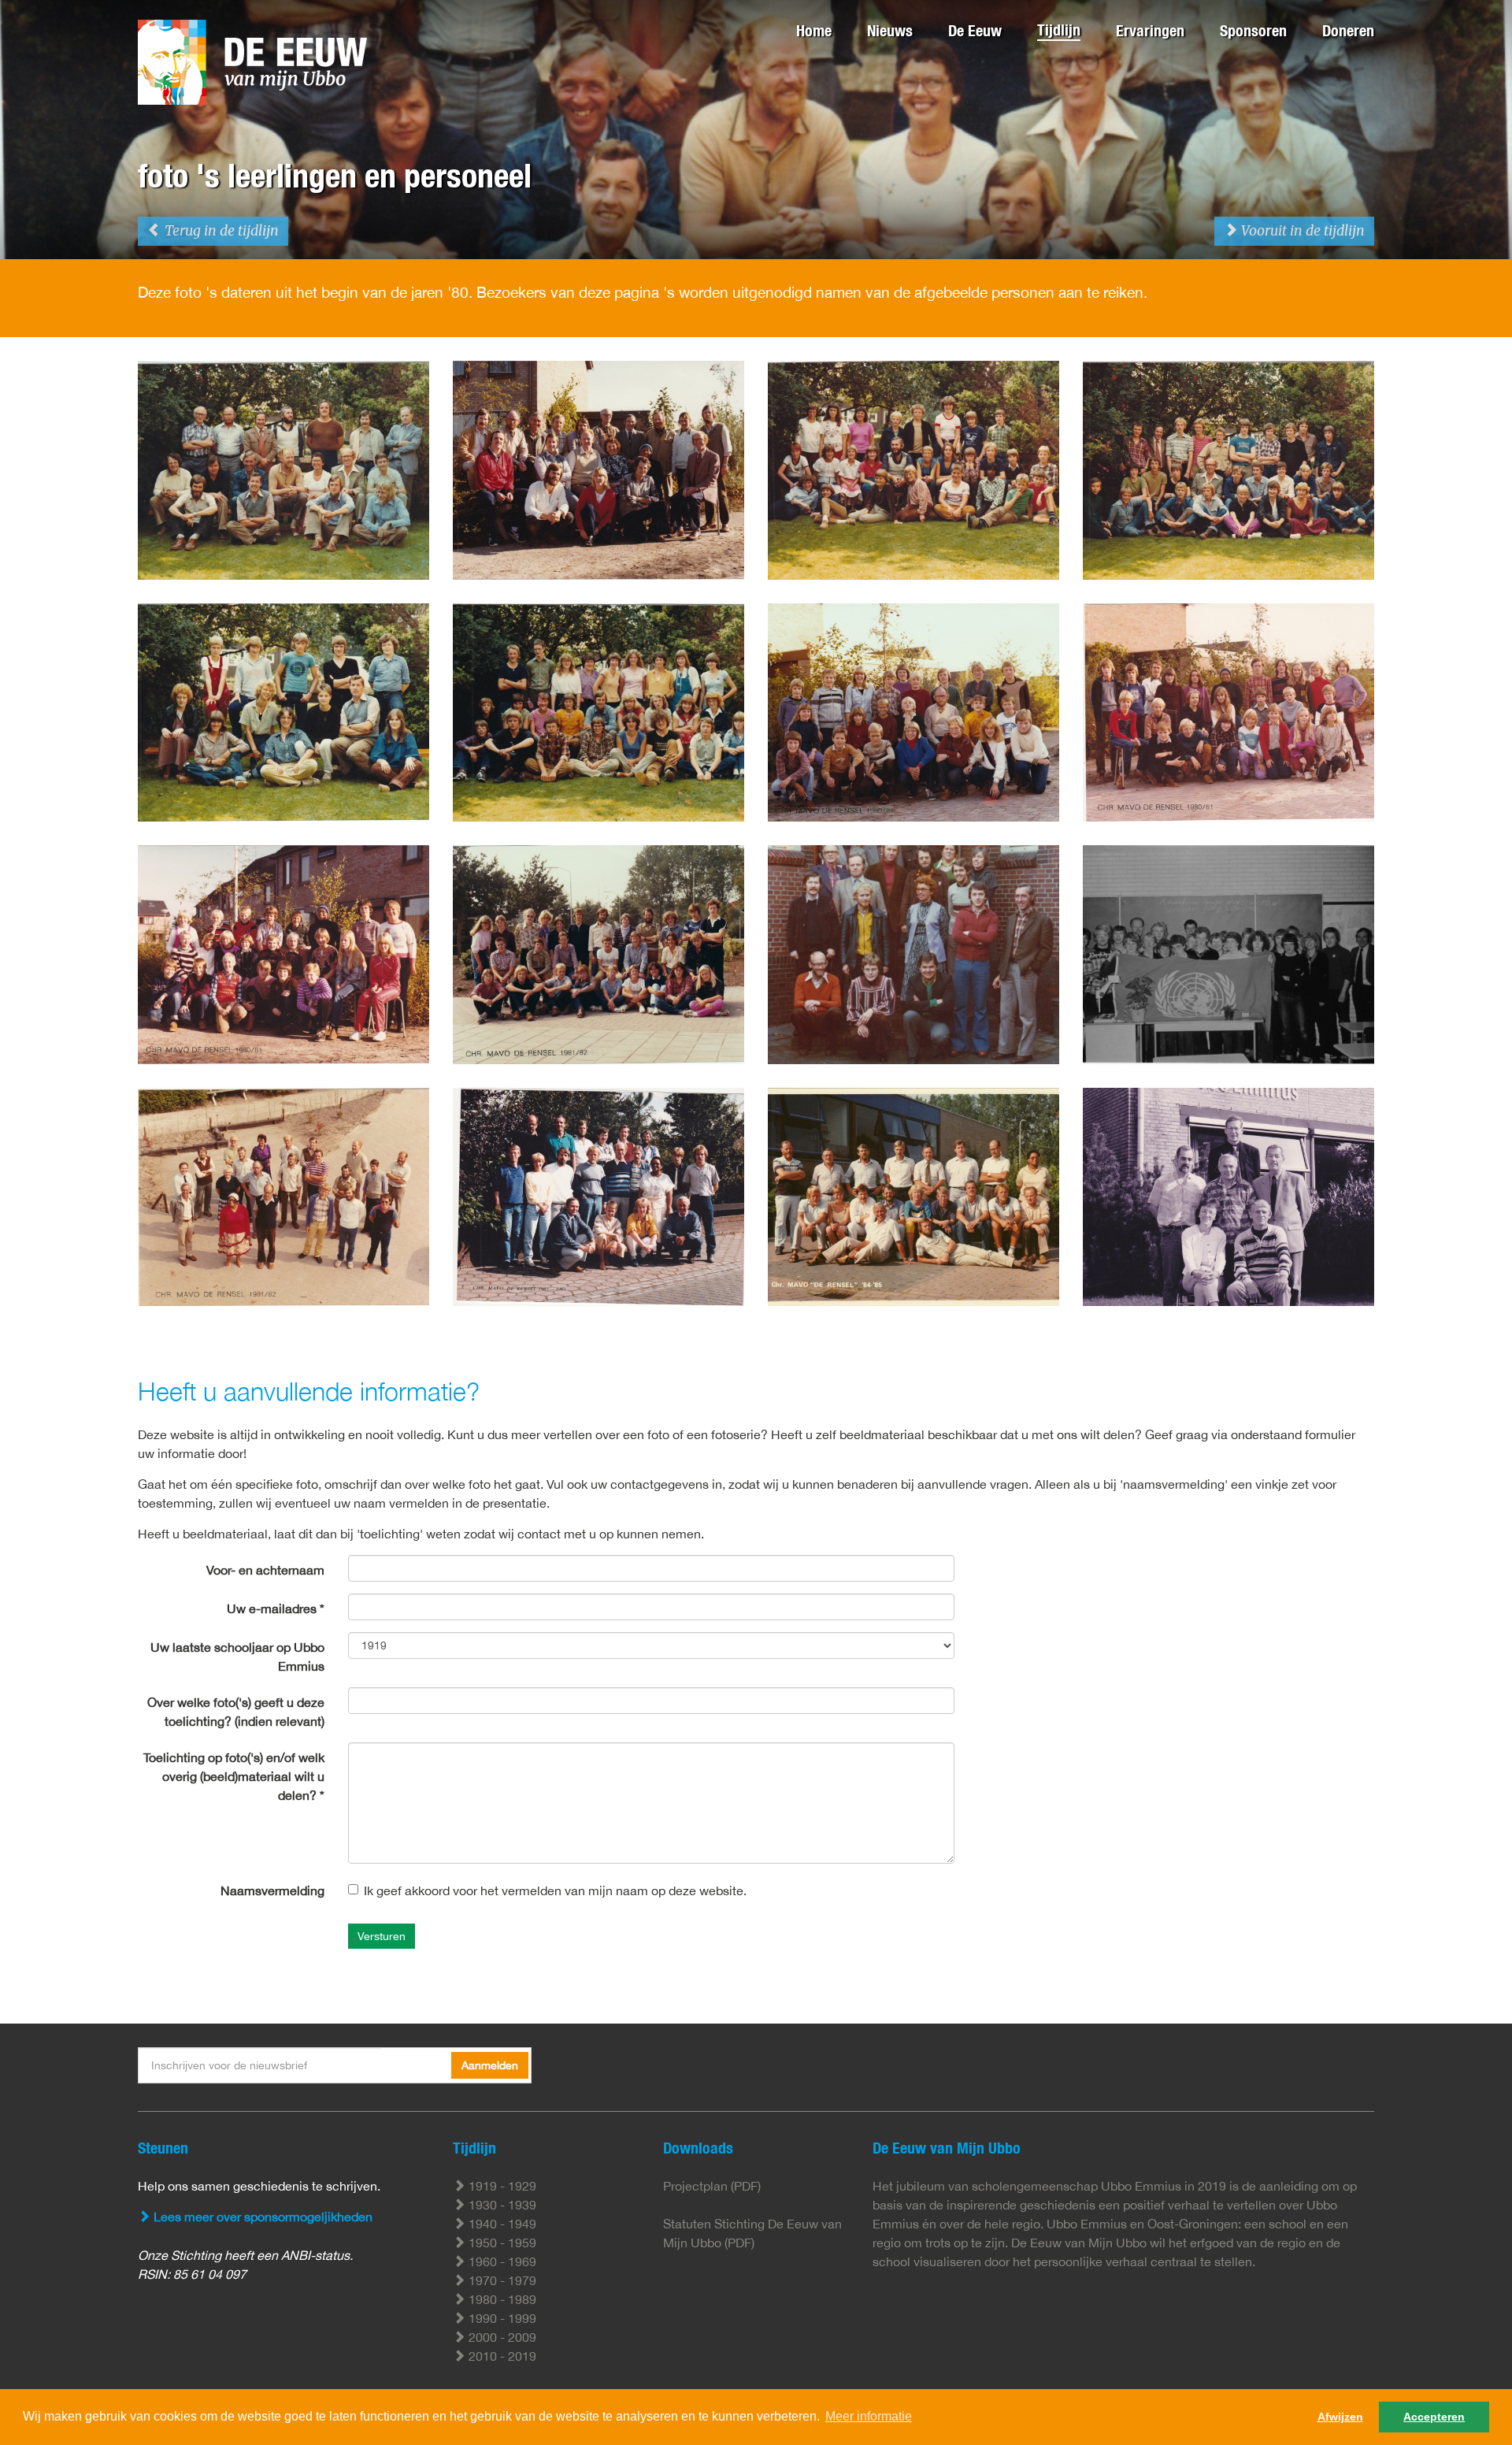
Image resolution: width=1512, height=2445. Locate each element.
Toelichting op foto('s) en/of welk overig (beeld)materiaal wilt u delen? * (234, 1776)
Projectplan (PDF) (712, 2186)
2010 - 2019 (501, 2356)
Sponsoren (1253, 30)
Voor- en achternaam (265, 1570)
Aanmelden (490, 2065)
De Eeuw (975, 30)
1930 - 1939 (501, 2205)
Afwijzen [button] (1340, 2417)
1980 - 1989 (501, 2299)
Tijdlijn (1059, 30)
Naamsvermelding (272, 1890)
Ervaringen (1150, 30)
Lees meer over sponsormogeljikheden (261, 2217)
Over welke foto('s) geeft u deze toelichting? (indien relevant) (236, 1712)
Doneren (1348, 30)
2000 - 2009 (501, 2337)
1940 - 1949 (501, 2224)
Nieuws (890, 30)
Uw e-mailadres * (276, 1608)
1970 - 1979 (501, 2280)
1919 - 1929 (501, 2186)
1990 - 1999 (501, 2318)
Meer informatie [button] (869, 2416)
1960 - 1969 (501, 2261)
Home (814, 30)
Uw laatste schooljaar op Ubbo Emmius (237, 1657)
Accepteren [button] (1434, 2417)
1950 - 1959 (501, 2243)
